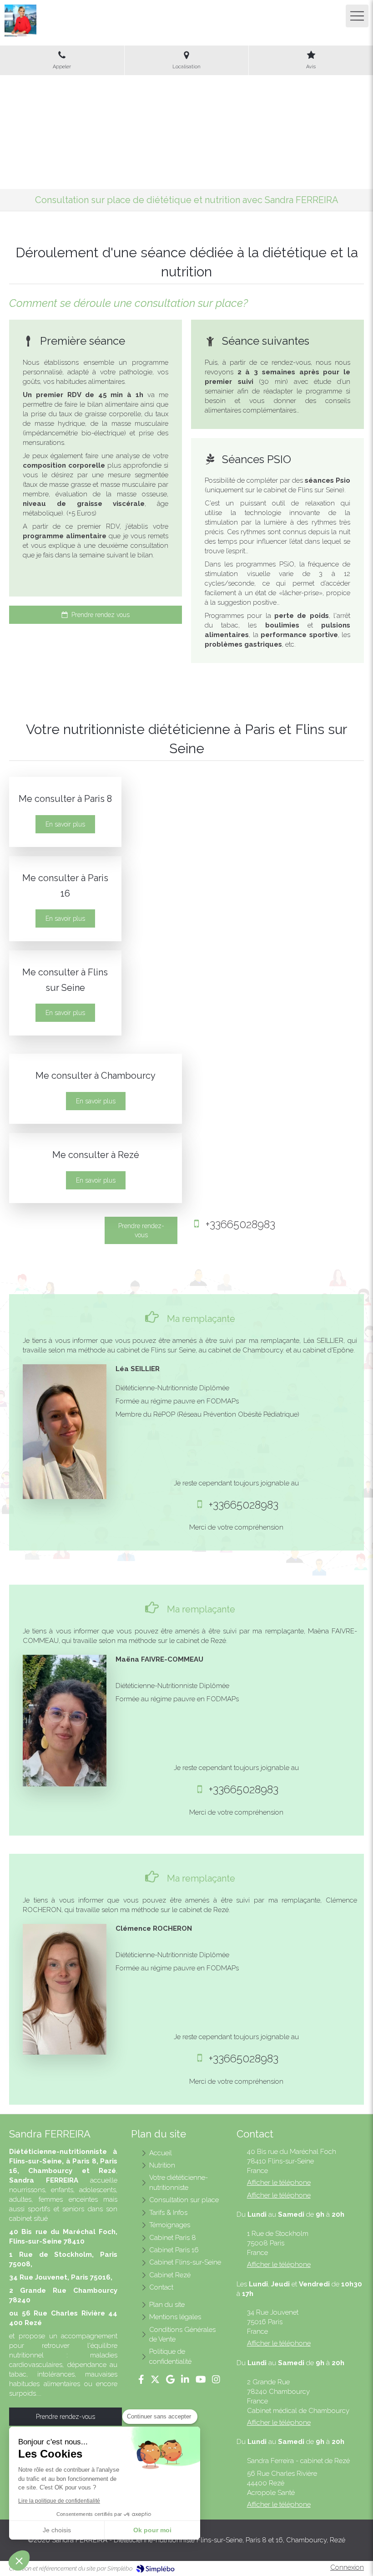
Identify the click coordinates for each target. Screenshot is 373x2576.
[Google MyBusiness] (170, 2381)
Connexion (347, 2567)
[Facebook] (141, 2381)
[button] (19, 2561)
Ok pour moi (152, 2530)
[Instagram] (216, 2381)
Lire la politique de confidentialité (59, 2501)
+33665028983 (240, 1224)
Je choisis (57, 2530)
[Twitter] (155, 2381)
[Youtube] (201, 2381)
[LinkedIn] (185, 2381)
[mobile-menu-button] (357, 16)
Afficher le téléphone (279, 2183)
